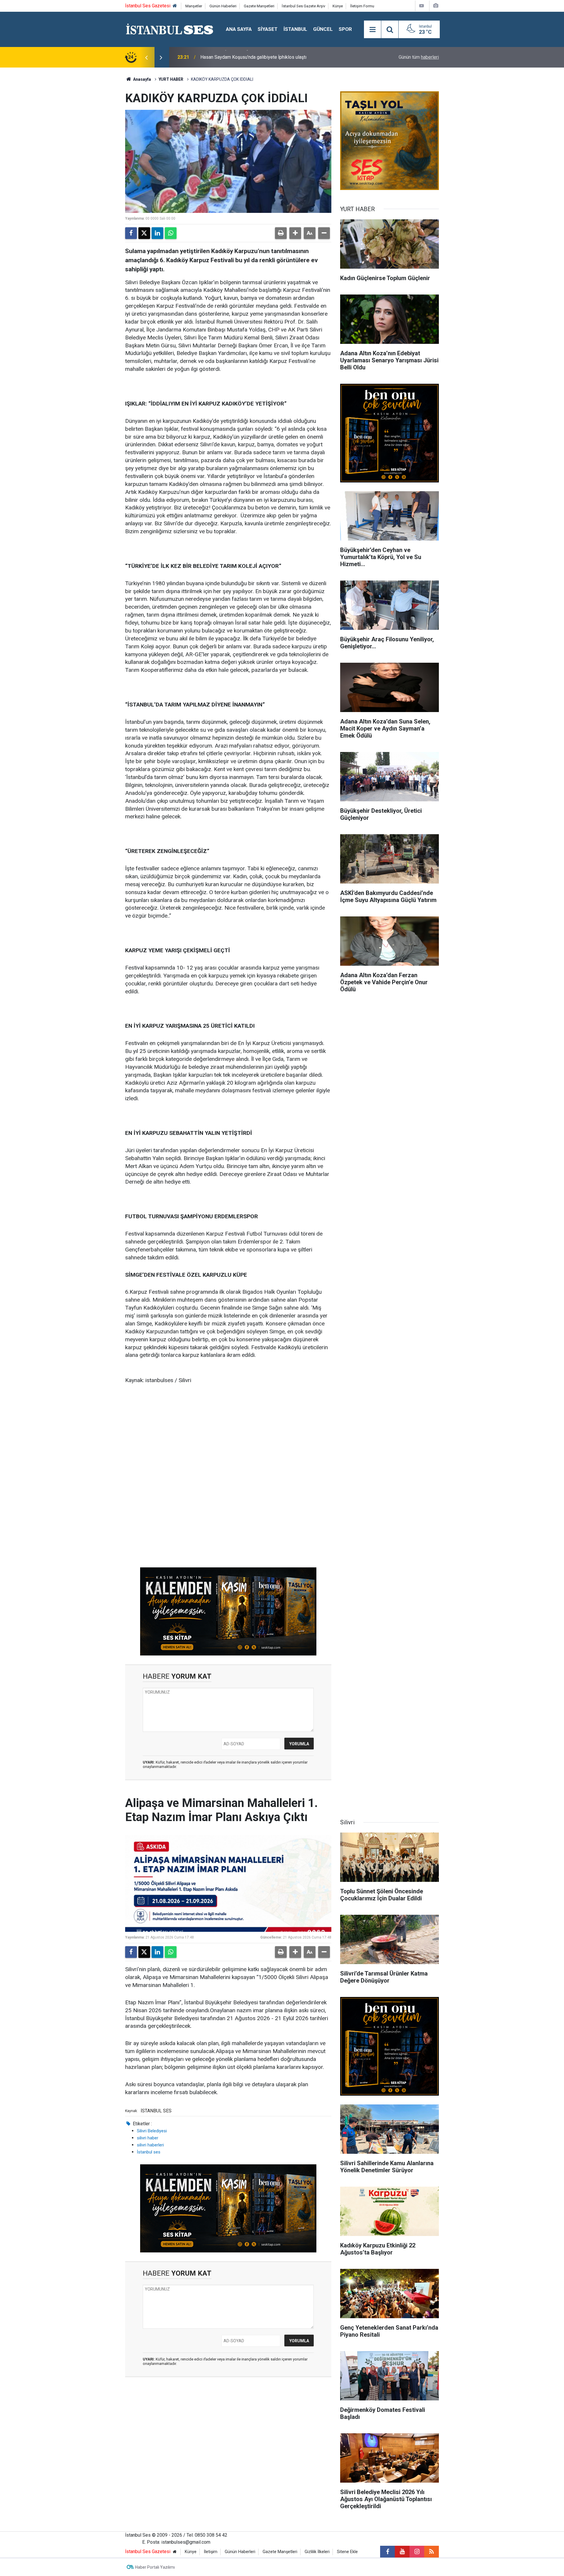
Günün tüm (419, 57)
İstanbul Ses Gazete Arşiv (303, 6)
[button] (295, 233)
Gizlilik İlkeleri (317, 2552)
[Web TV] (422, 6)
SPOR (345, 29)
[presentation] (146, 57)
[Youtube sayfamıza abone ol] (402, 2552)
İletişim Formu (362, 6)
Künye (338, 6)
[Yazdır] (281, 233)
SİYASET (268, 29)
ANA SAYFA (239, 29)
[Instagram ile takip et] (417, 2552)
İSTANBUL (295, 29)
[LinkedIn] (157, 233)
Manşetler (194, 6)
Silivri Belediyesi (152, 2131)
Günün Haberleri (223, 6)
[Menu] (372, 30)
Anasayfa (142, 79)
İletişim (211, 2552)
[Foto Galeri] (436, 6)
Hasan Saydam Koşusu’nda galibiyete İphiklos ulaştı (253, 57)
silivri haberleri (150, 2145)
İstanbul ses (149, 2152)
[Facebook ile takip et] (387, 2552)
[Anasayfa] (175, 6)
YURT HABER (171, 79)
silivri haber (148, 2138)
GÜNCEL (323, 29)
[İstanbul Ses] (170, 29)
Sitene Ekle (347, 2552)
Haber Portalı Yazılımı (155, 2567)
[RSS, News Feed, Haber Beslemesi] (432, 2552)
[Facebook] (131, 233)
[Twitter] (144, 233)
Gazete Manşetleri (259, 6)
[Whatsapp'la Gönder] (171, 233)
